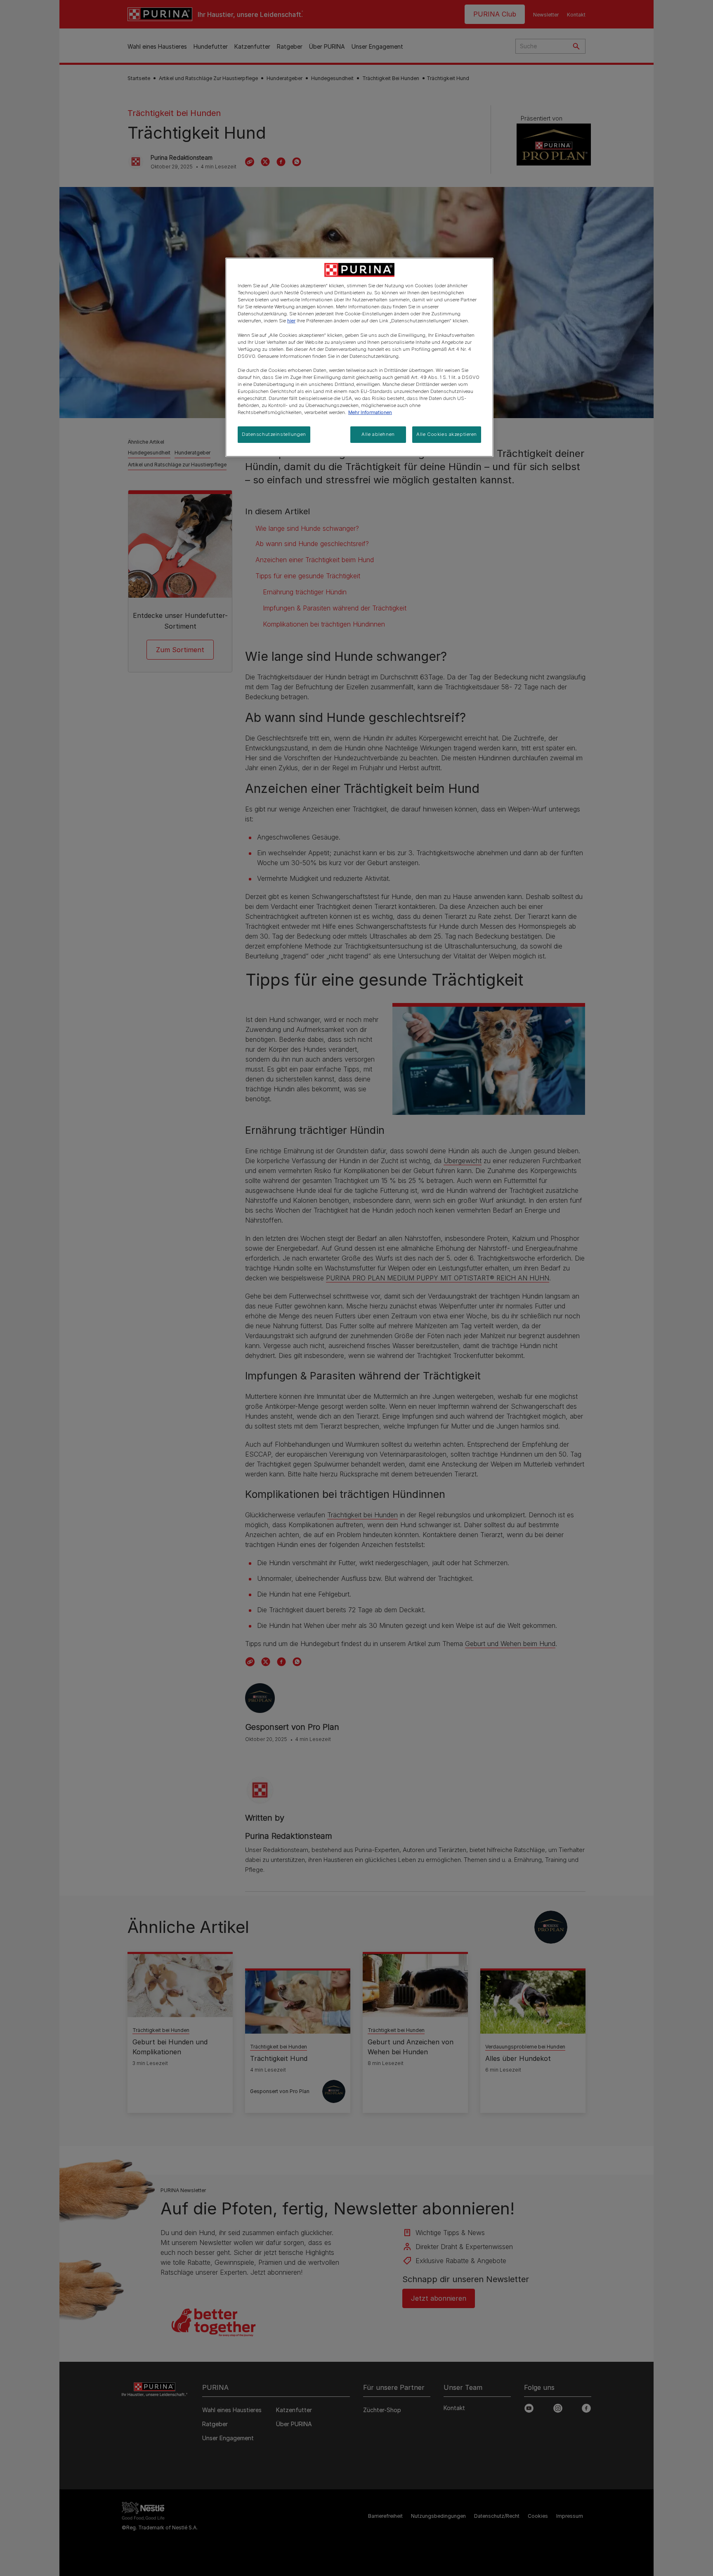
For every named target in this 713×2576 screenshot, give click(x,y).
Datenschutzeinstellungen (274, 434)
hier (291, 321)
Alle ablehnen (378, 434)
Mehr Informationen (370, 412)
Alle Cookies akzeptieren (447, 434)
